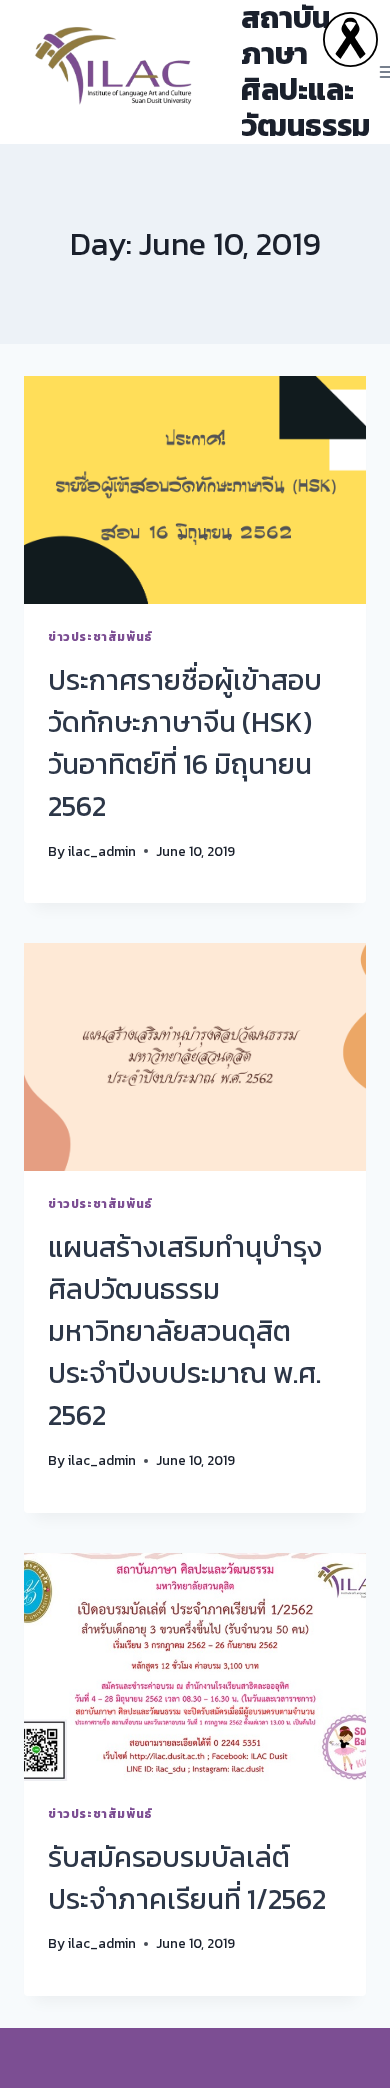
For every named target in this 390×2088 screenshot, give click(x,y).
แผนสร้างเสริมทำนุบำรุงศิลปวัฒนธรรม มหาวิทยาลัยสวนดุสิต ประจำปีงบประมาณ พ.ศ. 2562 (185, 1331)
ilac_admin (102, 851)
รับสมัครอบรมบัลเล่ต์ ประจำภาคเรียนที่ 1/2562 (187, 1878)
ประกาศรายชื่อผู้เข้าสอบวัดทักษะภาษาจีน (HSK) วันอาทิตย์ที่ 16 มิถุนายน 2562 (185, 743)
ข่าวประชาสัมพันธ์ (100, 637)
